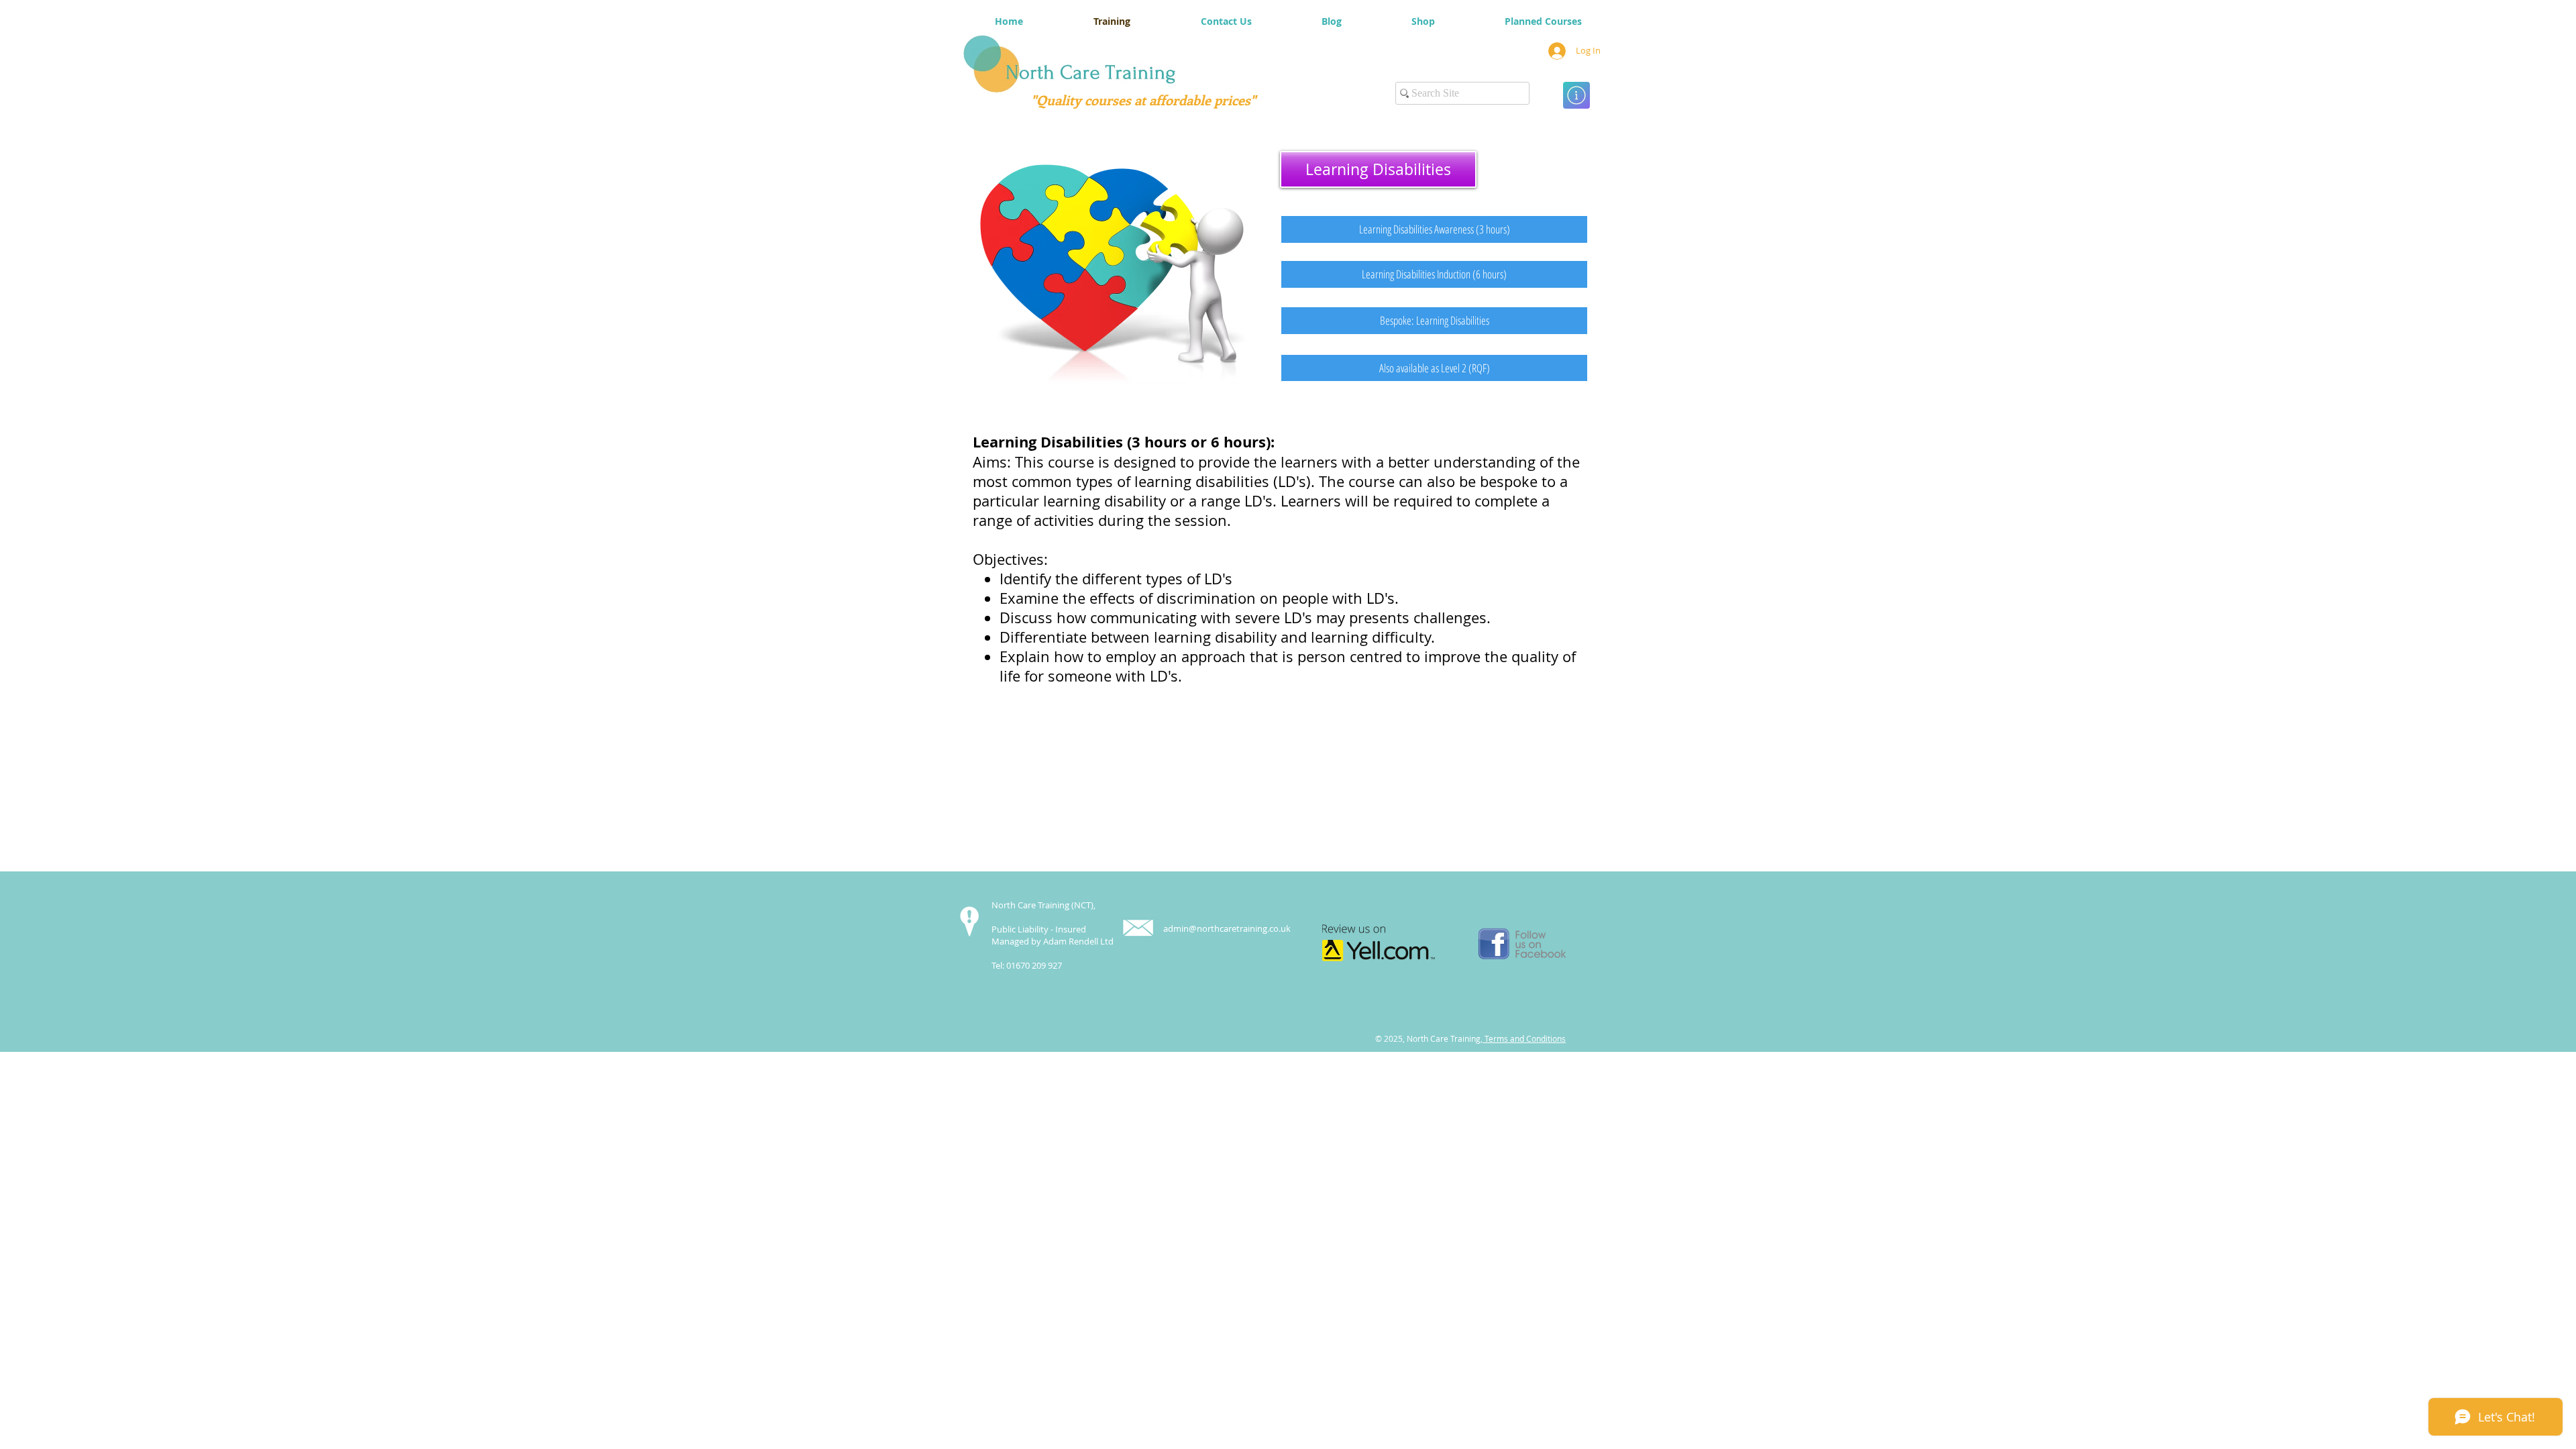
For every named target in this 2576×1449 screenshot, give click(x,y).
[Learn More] (1576, 95)
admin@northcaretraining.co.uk (1227, 928)
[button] (1378, 169)
